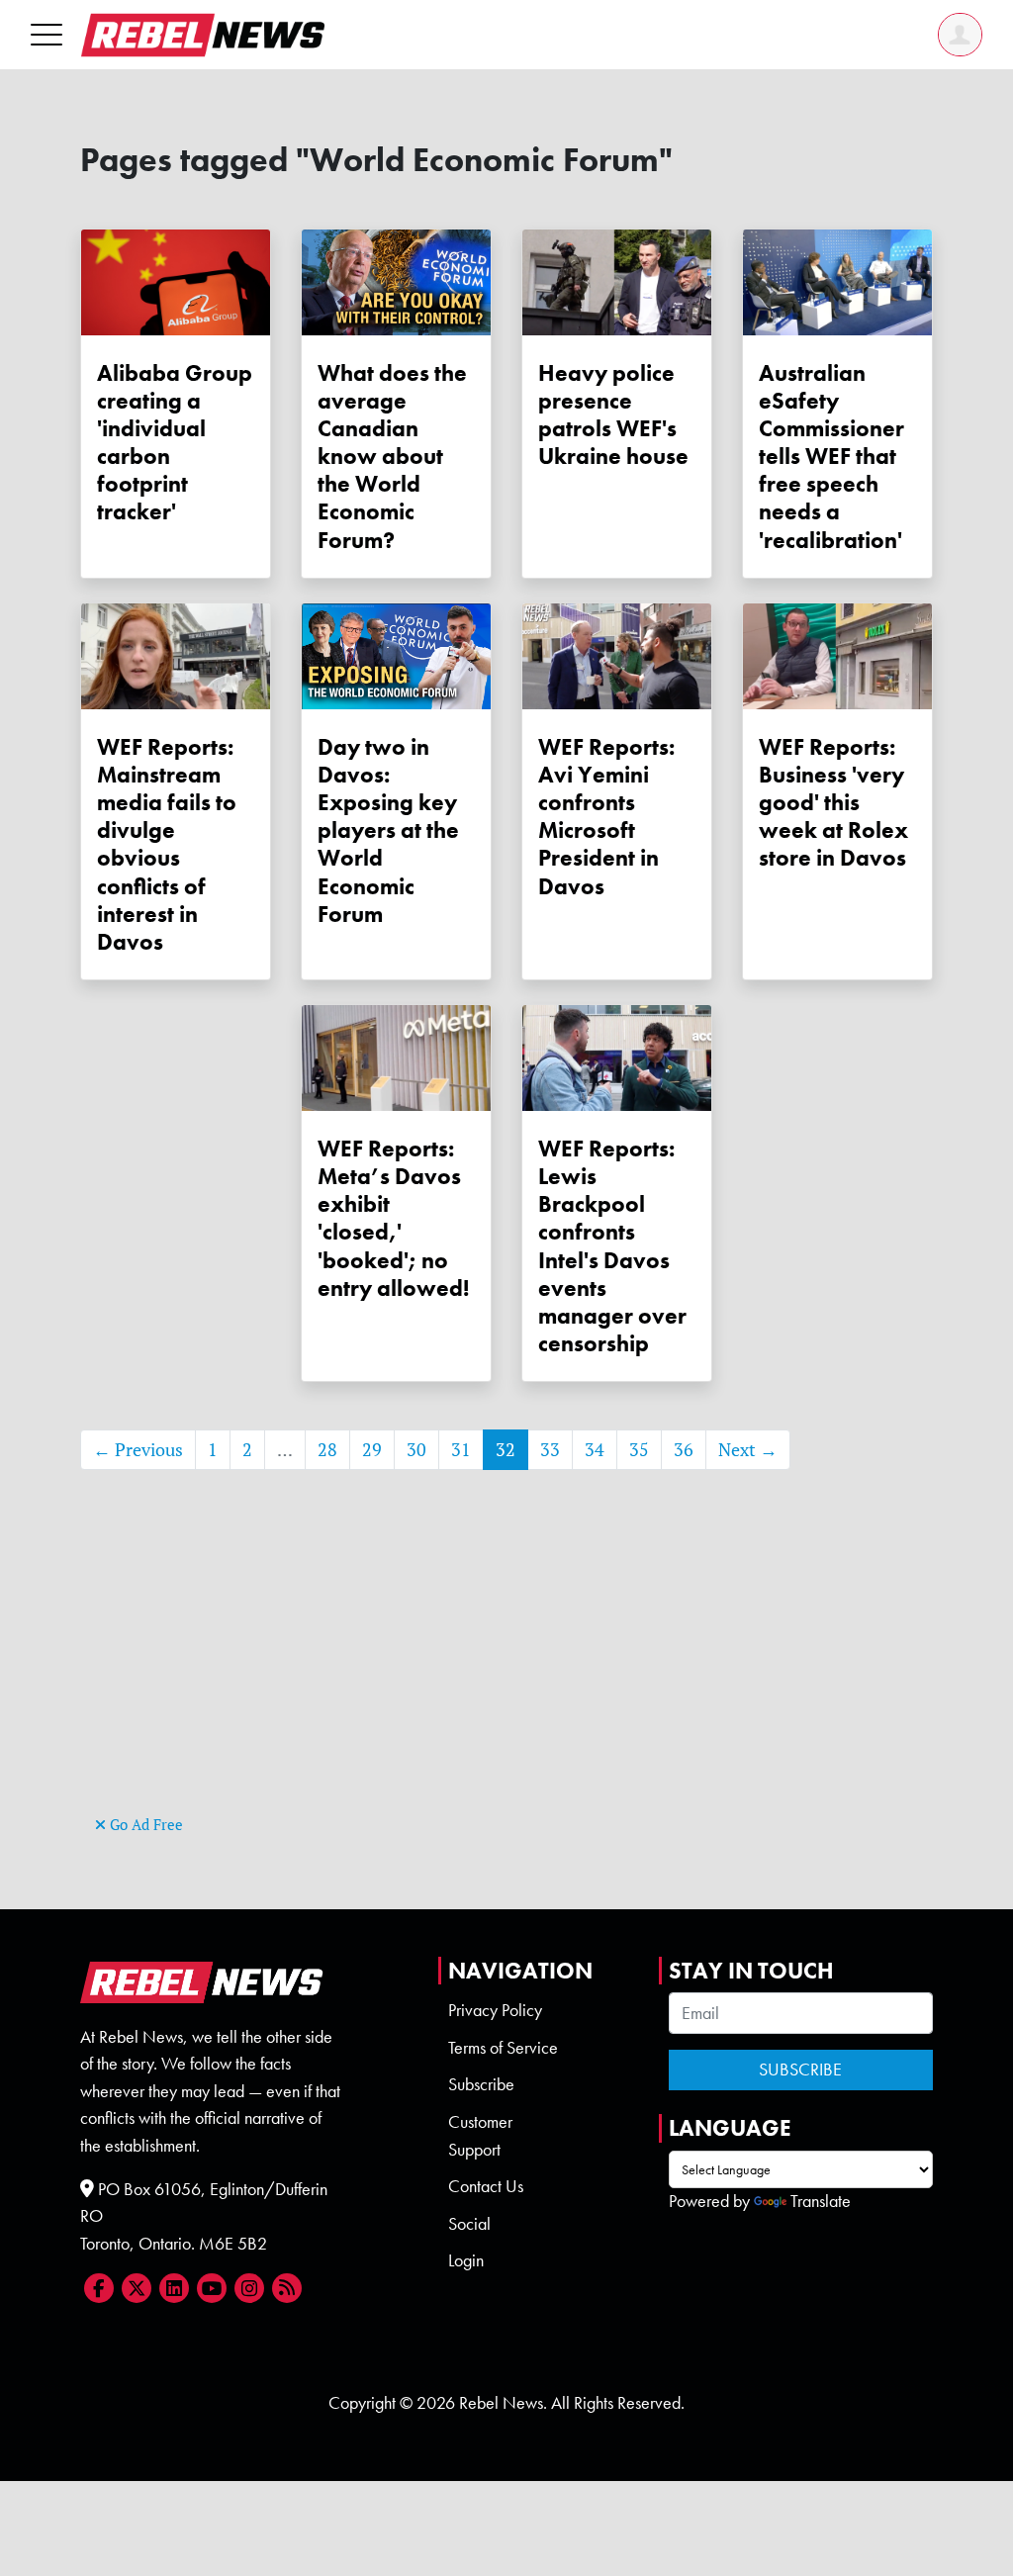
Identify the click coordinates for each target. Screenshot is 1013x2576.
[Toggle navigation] (46, 34)
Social (469, 2224)
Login (466, 2260)
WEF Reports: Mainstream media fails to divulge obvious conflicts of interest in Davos (167, 844)
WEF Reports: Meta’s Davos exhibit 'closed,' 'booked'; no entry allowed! (393, 1218)
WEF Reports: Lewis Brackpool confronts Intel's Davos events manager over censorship (612, 1246)
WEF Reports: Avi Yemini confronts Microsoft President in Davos (606, 817)
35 (639, 1450)
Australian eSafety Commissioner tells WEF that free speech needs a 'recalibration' (831, 457)
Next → (748, 1450)
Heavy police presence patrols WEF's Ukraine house (613, 414)
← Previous (138, 1450)
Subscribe (481, 2084)
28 (327, 1450)
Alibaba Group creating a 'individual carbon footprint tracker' (175, 443)
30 (416, 1450)
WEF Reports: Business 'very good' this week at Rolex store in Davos (833, 803)
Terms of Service (503, 2048)
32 (506, 1450)
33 (550, 1450)
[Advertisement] (506, 1672)
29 (372, 1450)
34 (595, 1450)
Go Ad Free (144, 1825)
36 (684, 1450)
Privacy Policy (495, 2010)
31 (461, 1450)
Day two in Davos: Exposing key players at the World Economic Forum (388, 830)
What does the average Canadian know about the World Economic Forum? (392, 457)
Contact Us (486, 2186)
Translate (821, 2201)
